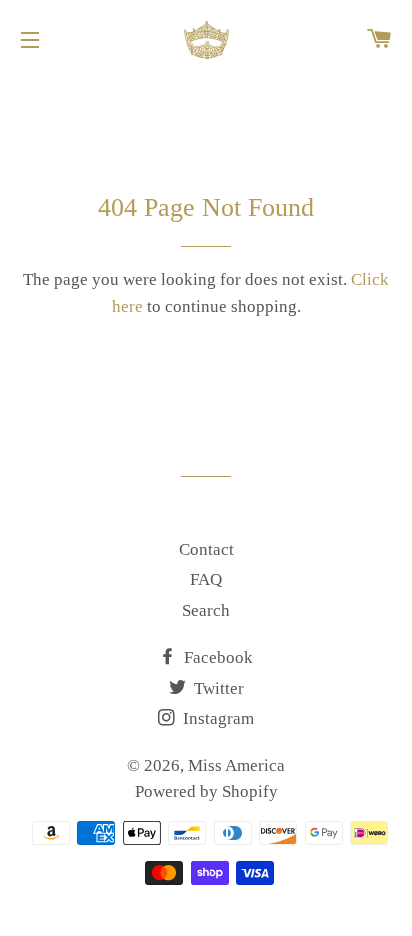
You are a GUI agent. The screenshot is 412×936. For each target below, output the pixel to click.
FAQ (206, 579)
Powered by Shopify (206, 791)
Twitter (217, 688)
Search (206, 610)
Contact (206, 549)
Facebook (216, 657)
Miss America (236, 765)
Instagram (216, 718)
